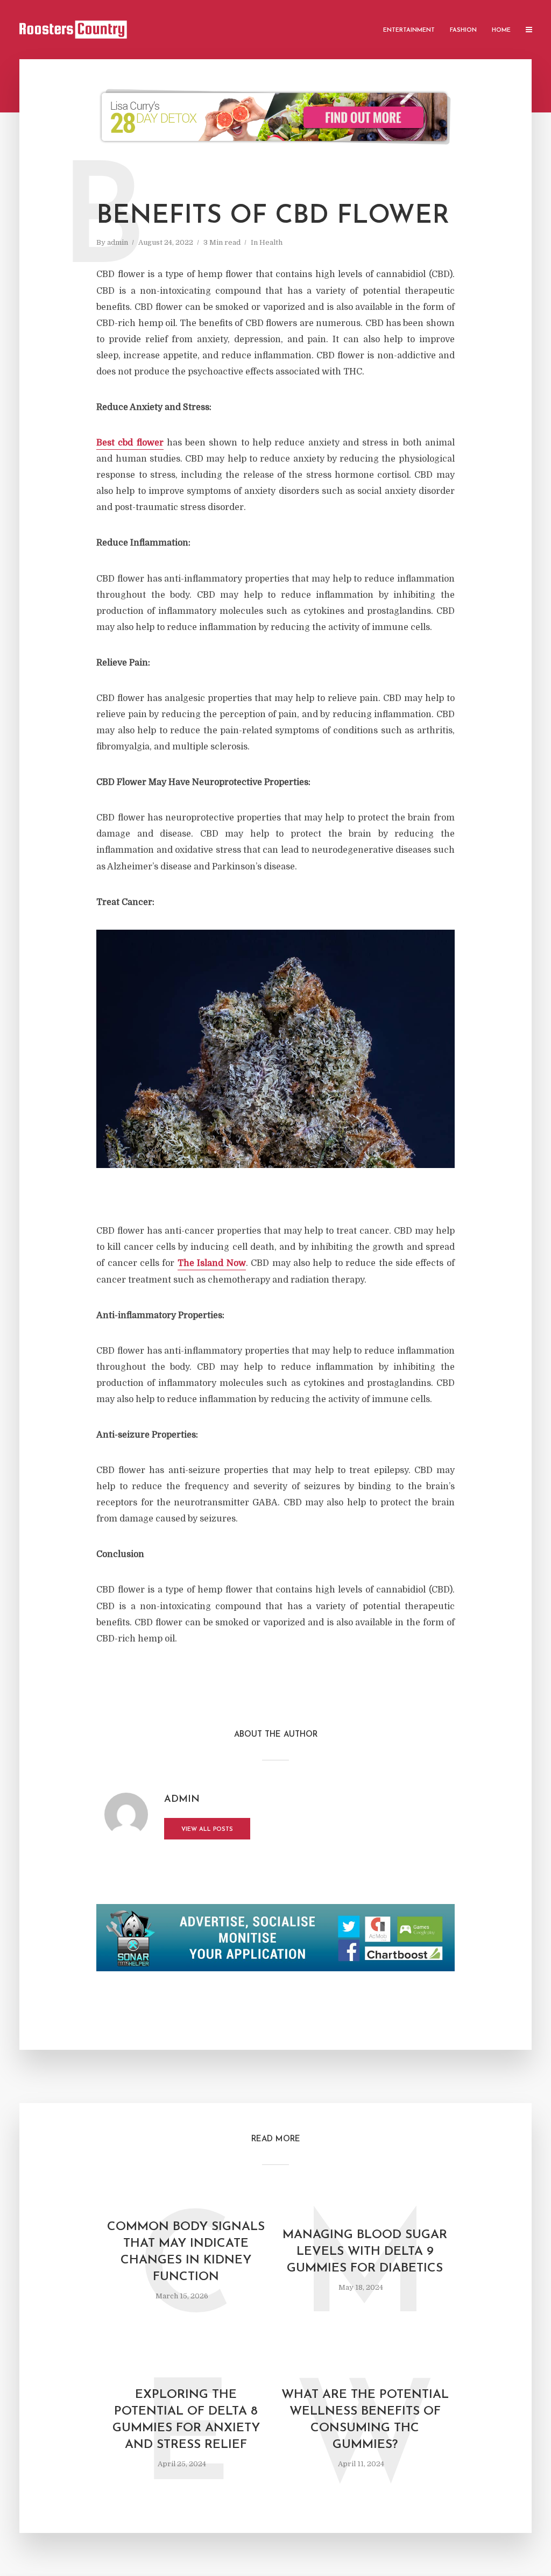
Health (271, 242)
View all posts (207, 1830)
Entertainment (409, 30)
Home (501, 30)
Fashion (463, 30)
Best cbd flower (130, 443)
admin (118, 242)
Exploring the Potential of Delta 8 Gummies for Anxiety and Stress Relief (186, 2420)
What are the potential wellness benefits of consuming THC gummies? (365, 2420)
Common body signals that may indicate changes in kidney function (186, 2252)
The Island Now (212, 1263)
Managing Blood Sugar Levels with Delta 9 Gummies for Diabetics (365, 2252)
